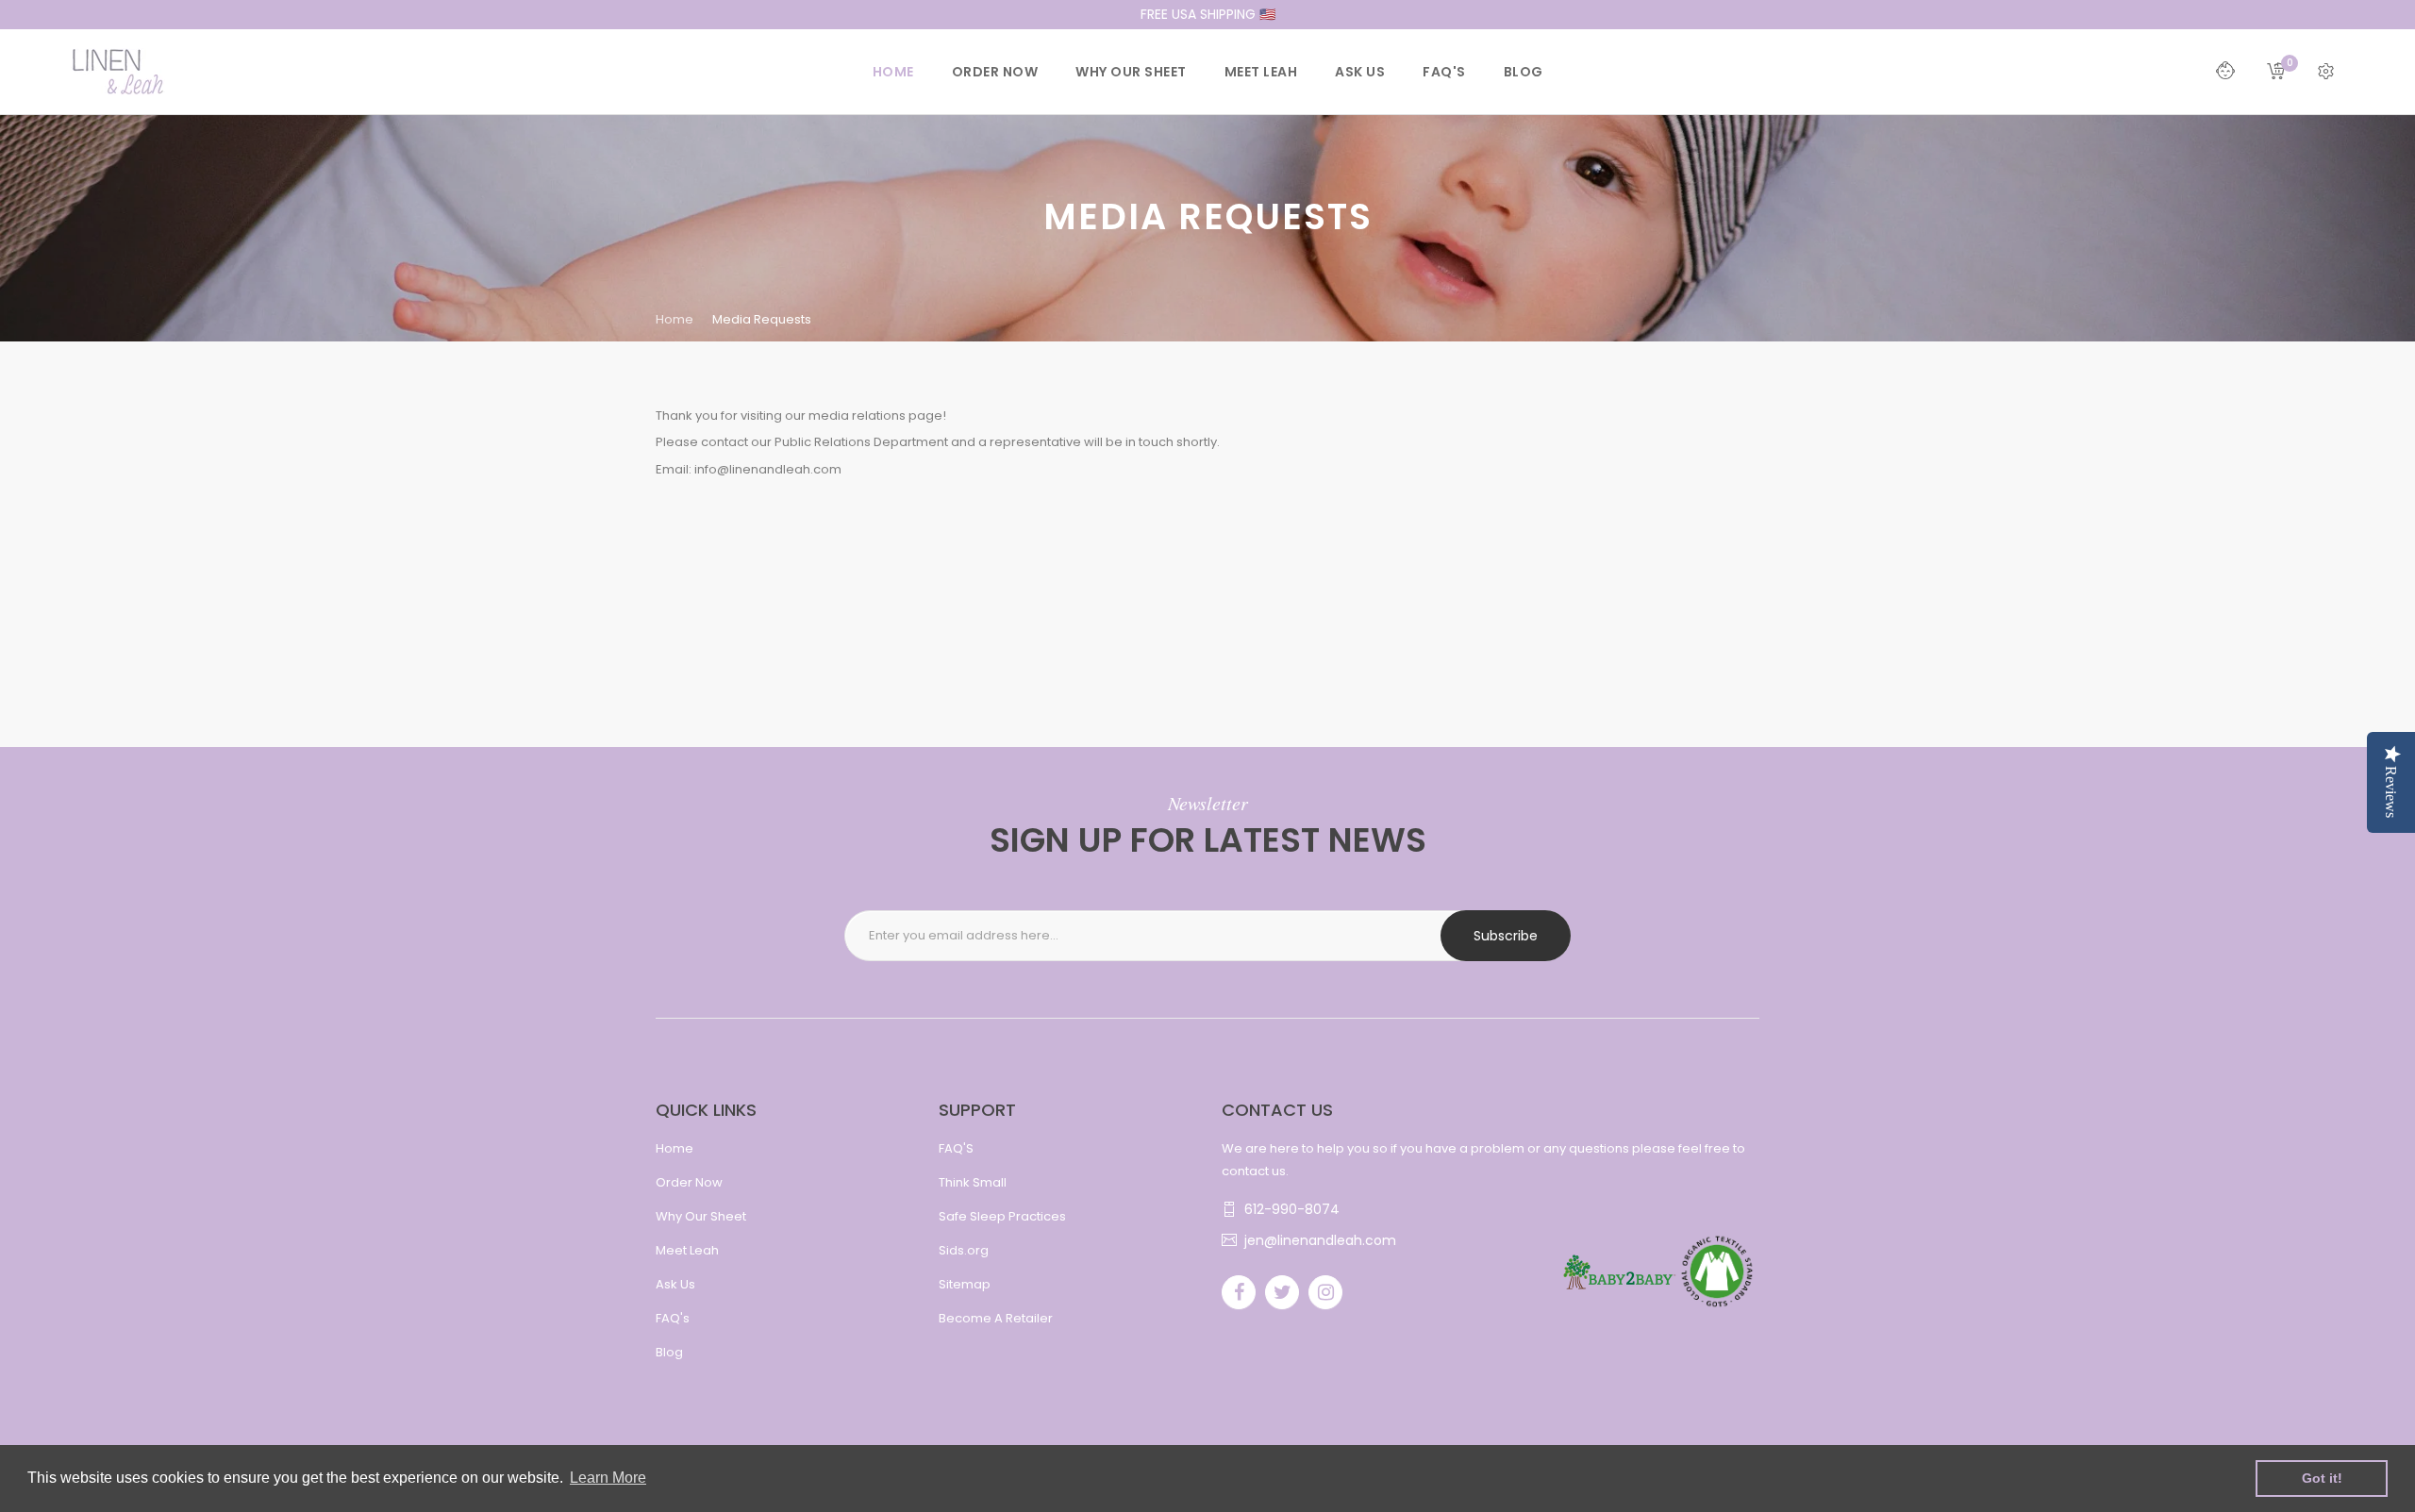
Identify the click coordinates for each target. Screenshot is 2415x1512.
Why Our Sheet (701, 1216)
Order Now (689, 1182)
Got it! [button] (2322, 1478)
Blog (669, 1352)
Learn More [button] (608, 1478)
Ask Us (675, 1284)
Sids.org (964, 1250)
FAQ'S (956, 1148)
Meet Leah (687, 1250)
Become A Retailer (996, 1318)
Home (675, 319)
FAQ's (673, 1318)
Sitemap (965, 1284)
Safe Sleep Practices (1002, 1216)
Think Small (973, 1182)
